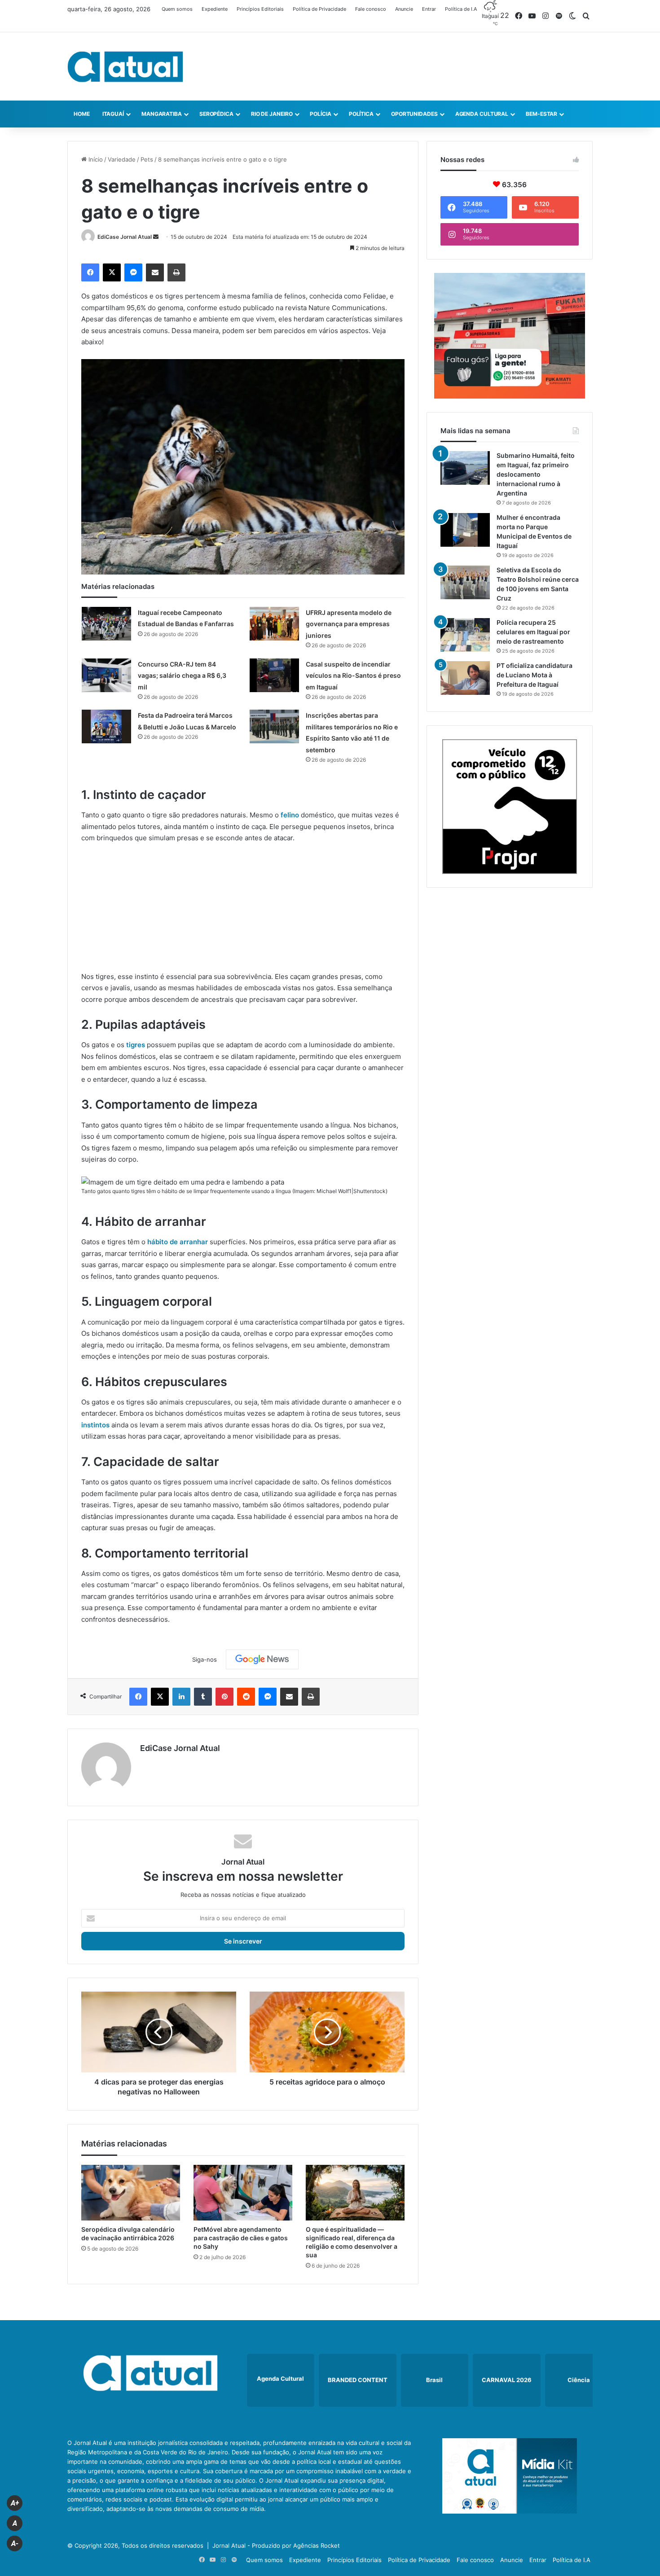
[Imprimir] (176, 272)
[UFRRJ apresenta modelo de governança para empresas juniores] (274, 624)
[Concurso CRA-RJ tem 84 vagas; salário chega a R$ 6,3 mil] (106, 675)
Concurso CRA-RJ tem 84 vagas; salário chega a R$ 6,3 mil (182, 676)
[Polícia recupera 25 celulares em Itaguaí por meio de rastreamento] (465, 635)
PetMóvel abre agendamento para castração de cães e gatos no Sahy (241, 2238)
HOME (82, 114)
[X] (112, 272)
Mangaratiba (162, 114)
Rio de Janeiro (272, 114)
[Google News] (262, 1659)
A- (15, 2543)
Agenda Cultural (482, 114)
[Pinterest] (224, 1697)
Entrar (429, 9)
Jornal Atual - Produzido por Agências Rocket (276, 2545)
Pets (147, 159)
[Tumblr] (203, 1697)
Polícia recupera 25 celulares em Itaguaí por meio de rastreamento (533, 632)
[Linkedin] (181, 1697)
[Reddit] (246, 1697)
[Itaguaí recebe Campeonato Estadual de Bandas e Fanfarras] (106, 624)
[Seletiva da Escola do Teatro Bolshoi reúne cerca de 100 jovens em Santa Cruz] (465, 582)
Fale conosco (371, 9)
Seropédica (216, 114)
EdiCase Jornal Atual (125, 237)
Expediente (215, 9)
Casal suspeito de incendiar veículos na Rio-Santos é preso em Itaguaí (353, 676)
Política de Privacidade (319, 9)
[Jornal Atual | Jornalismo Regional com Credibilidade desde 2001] (125, 66)
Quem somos (177, 9)
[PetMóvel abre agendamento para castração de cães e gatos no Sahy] (243, 2193)
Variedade (122, 159)
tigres (135, 1045)
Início (95, 159)
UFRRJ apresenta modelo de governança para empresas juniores (349, 624)
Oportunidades (414, 114)
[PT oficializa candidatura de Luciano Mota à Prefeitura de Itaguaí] (465, 678)
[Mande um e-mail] (156, 237)
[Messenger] (133, 272)
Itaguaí (113, 114)
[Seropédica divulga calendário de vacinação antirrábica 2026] (131, 2193)
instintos (95, 1425)
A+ (15, 2503)
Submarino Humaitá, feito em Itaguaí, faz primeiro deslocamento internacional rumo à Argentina (536, 474)
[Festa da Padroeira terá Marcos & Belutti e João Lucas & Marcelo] (106, 726)
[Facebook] (90, 272)
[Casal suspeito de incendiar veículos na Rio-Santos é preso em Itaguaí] (274, 675)
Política (361, 114)
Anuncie (404, 9)
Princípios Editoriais (260, 9)
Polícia (320, 114)
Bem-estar (541, 114)
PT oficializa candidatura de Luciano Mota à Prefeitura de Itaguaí (535, 675)
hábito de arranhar (178, 1242)
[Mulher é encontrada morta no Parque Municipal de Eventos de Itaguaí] (465, 530)
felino (290, 815)
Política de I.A (461, 9)
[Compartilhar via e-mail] (155, 272)
